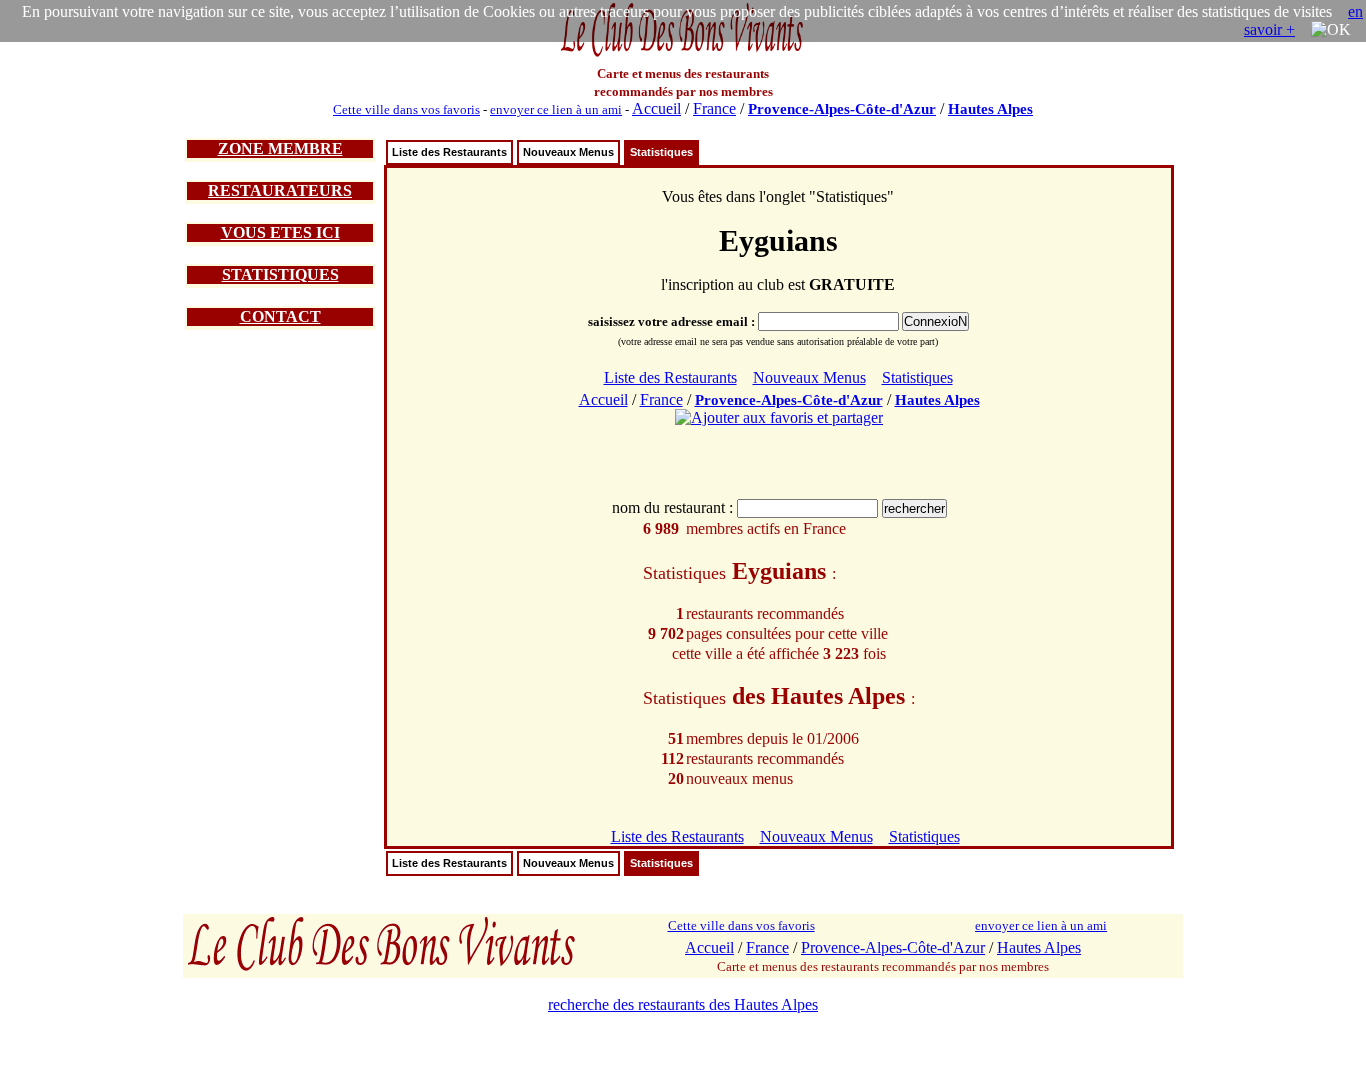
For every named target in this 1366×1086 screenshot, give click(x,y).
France (714, 108)
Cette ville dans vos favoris (406, 109)
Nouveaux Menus (568, 152)
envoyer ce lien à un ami (556, 109)
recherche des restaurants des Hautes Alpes (683, 1004)
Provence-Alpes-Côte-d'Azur (842, 109)
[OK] (1331, 30)
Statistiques (661, 152)
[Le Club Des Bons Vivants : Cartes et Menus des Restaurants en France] (683, 54)
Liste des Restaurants (449, 152)
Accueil (656, 108)
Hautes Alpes (990, 109)
